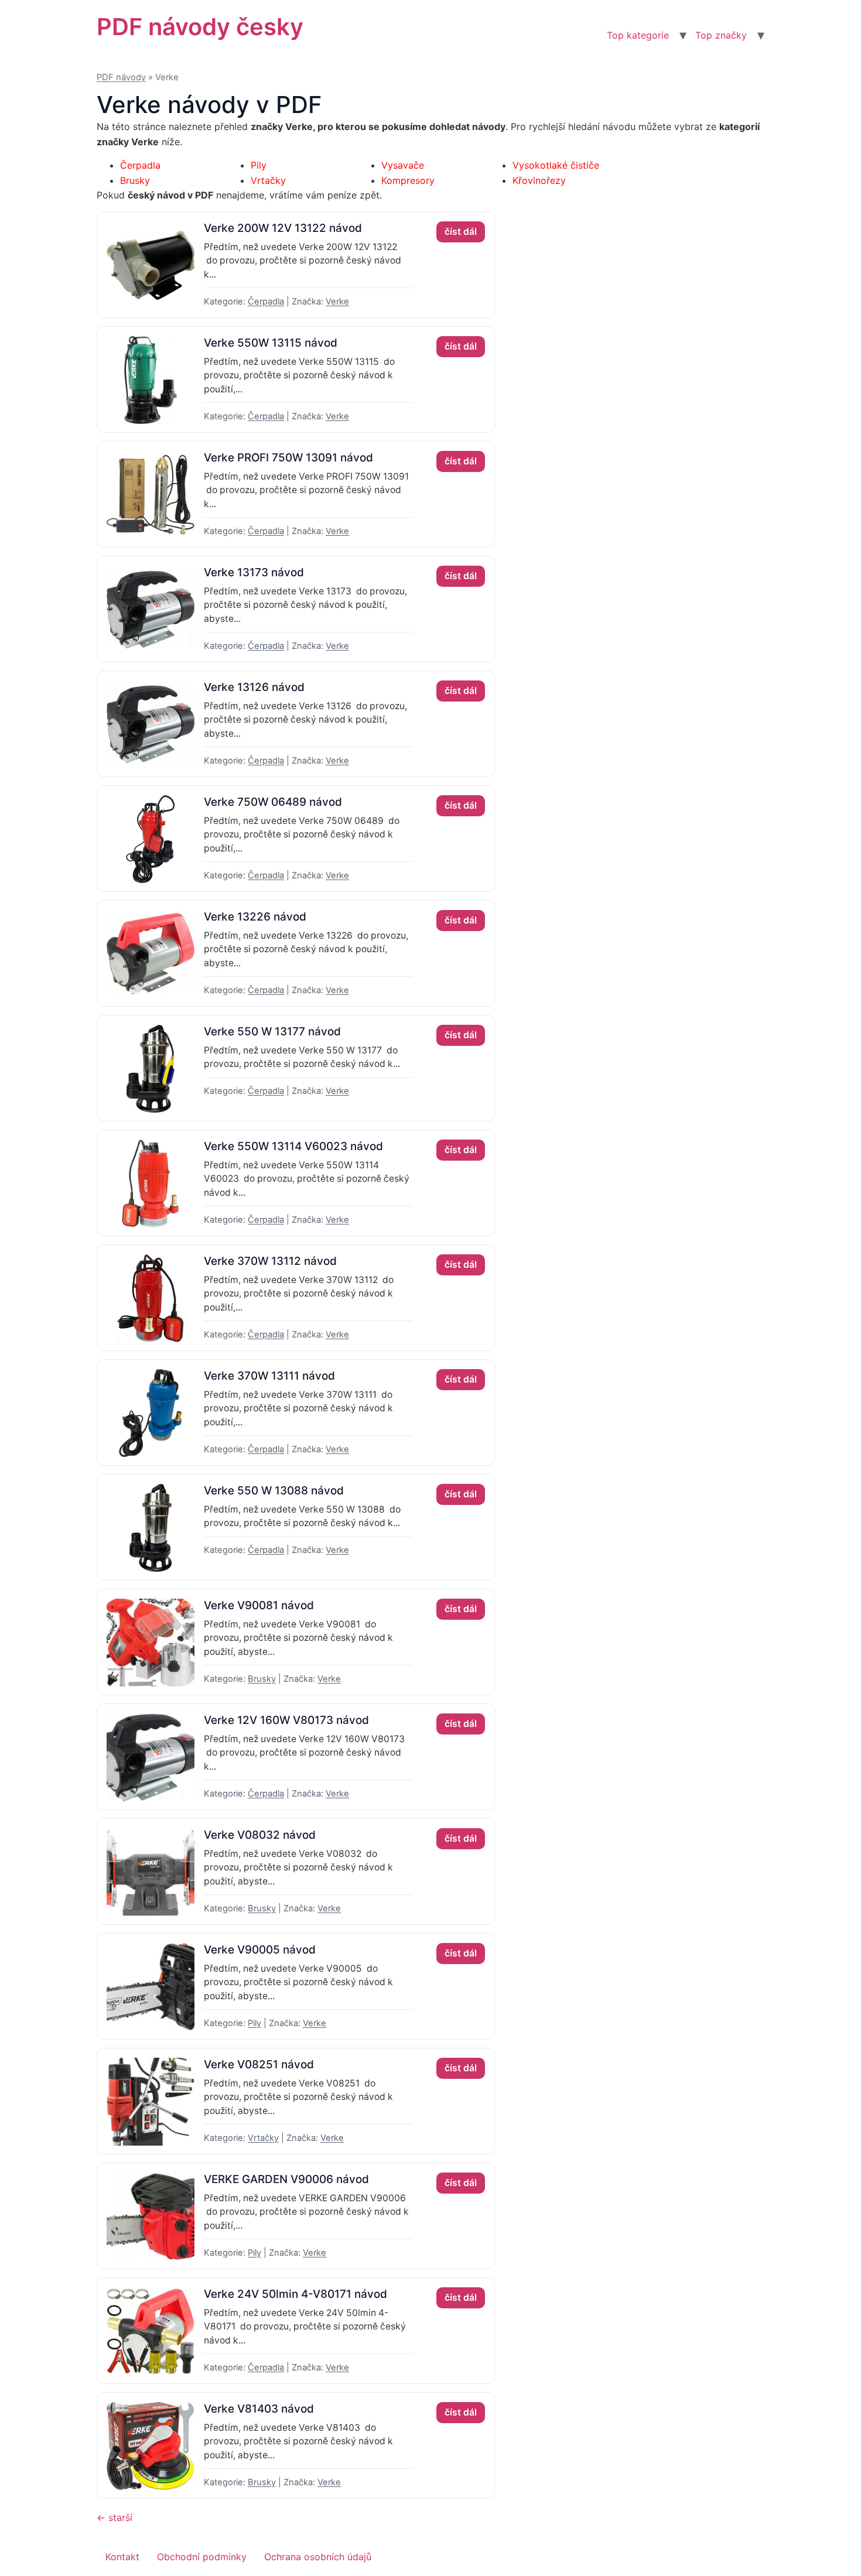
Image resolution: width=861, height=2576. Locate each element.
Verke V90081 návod (259, 1605)
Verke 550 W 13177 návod (272, 1032)
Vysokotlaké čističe (556, 165)
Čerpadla (140, 165)
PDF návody (121, 77)
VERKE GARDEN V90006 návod (286, 2179)
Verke (337, 302)
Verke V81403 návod (259, 2409)
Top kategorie (638, 35)
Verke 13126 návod (254, 687)
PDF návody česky (200, 27)
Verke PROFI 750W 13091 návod (288, 458)
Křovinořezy (539, 180)
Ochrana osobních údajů (318, 2557)
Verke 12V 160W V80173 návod (286, 1720)
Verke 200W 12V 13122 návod (283, 228)
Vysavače (403, 165)
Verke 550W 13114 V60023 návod (293, 1146)
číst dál (461, 232)
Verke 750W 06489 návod (273, 802)
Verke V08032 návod (260, 1835)
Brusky (135, 180)
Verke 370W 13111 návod (269, 1376)
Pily (259, 165)
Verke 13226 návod (255, 917)
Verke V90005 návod (260, 1950)
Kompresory (408, 180)
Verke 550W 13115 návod (271, 343)
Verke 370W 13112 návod (270, 1261)
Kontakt (122, 2557)
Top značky (721, 35)
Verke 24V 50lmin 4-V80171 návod (295, 2294)
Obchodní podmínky (202, 2557)
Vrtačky (268, 180)
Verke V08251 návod (259, 2064)
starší (115, 2517)
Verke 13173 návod (254, 572)
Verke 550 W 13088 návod (274, 1491)
